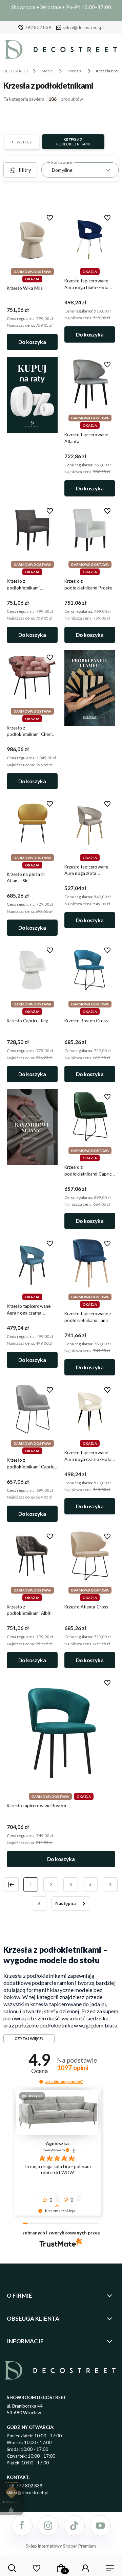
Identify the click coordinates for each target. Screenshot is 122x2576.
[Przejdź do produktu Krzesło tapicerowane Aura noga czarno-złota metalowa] (90, 1409)
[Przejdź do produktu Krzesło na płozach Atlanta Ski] (32, 823)
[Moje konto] (85, 2568)
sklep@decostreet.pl (83, 27)
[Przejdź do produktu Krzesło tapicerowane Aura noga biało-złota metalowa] (90, 237)
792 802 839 (38, 27)
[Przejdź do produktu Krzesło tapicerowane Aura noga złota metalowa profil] (90, 823)
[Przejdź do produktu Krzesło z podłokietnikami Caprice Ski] (32, 1409)
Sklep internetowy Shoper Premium (61, 2546)
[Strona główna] (61, 51)
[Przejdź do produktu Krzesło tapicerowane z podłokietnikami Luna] (90, 1263)
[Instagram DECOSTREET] (48, 2526)
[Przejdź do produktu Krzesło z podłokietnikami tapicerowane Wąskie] (32, 530)
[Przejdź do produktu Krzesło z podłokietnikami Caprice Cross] (90, 1116)
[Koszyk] (61, 2568)
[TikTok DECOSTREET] (74, 2526)
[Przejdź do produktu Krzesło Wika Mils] (32, 237)
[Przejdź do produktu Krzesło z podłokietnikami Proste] (90, 530)
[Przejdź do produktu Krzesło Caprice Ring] (32, 970)
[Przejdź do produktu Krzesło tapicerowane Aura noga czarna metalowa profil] (32, 1263)
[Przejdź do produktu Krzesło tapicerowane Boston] (61, 1732)
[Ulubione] (37, 2568)
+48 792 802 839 (25, 2486)
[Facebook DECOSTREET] (22, 2526)
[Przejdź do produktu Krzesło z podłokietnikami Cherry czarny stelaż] (32, 677)
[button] (41, 2082)
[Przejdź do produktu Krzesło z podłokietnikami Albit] (32, 1556)
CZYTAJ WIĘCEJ (29, 2038)
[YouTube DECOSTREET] (100, 2526)
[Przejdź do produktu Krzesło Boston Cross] (90, 970)
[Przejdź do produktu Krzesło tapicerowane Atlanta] (90, 384)
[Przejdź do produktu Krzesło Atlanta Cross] (90, 1556)
